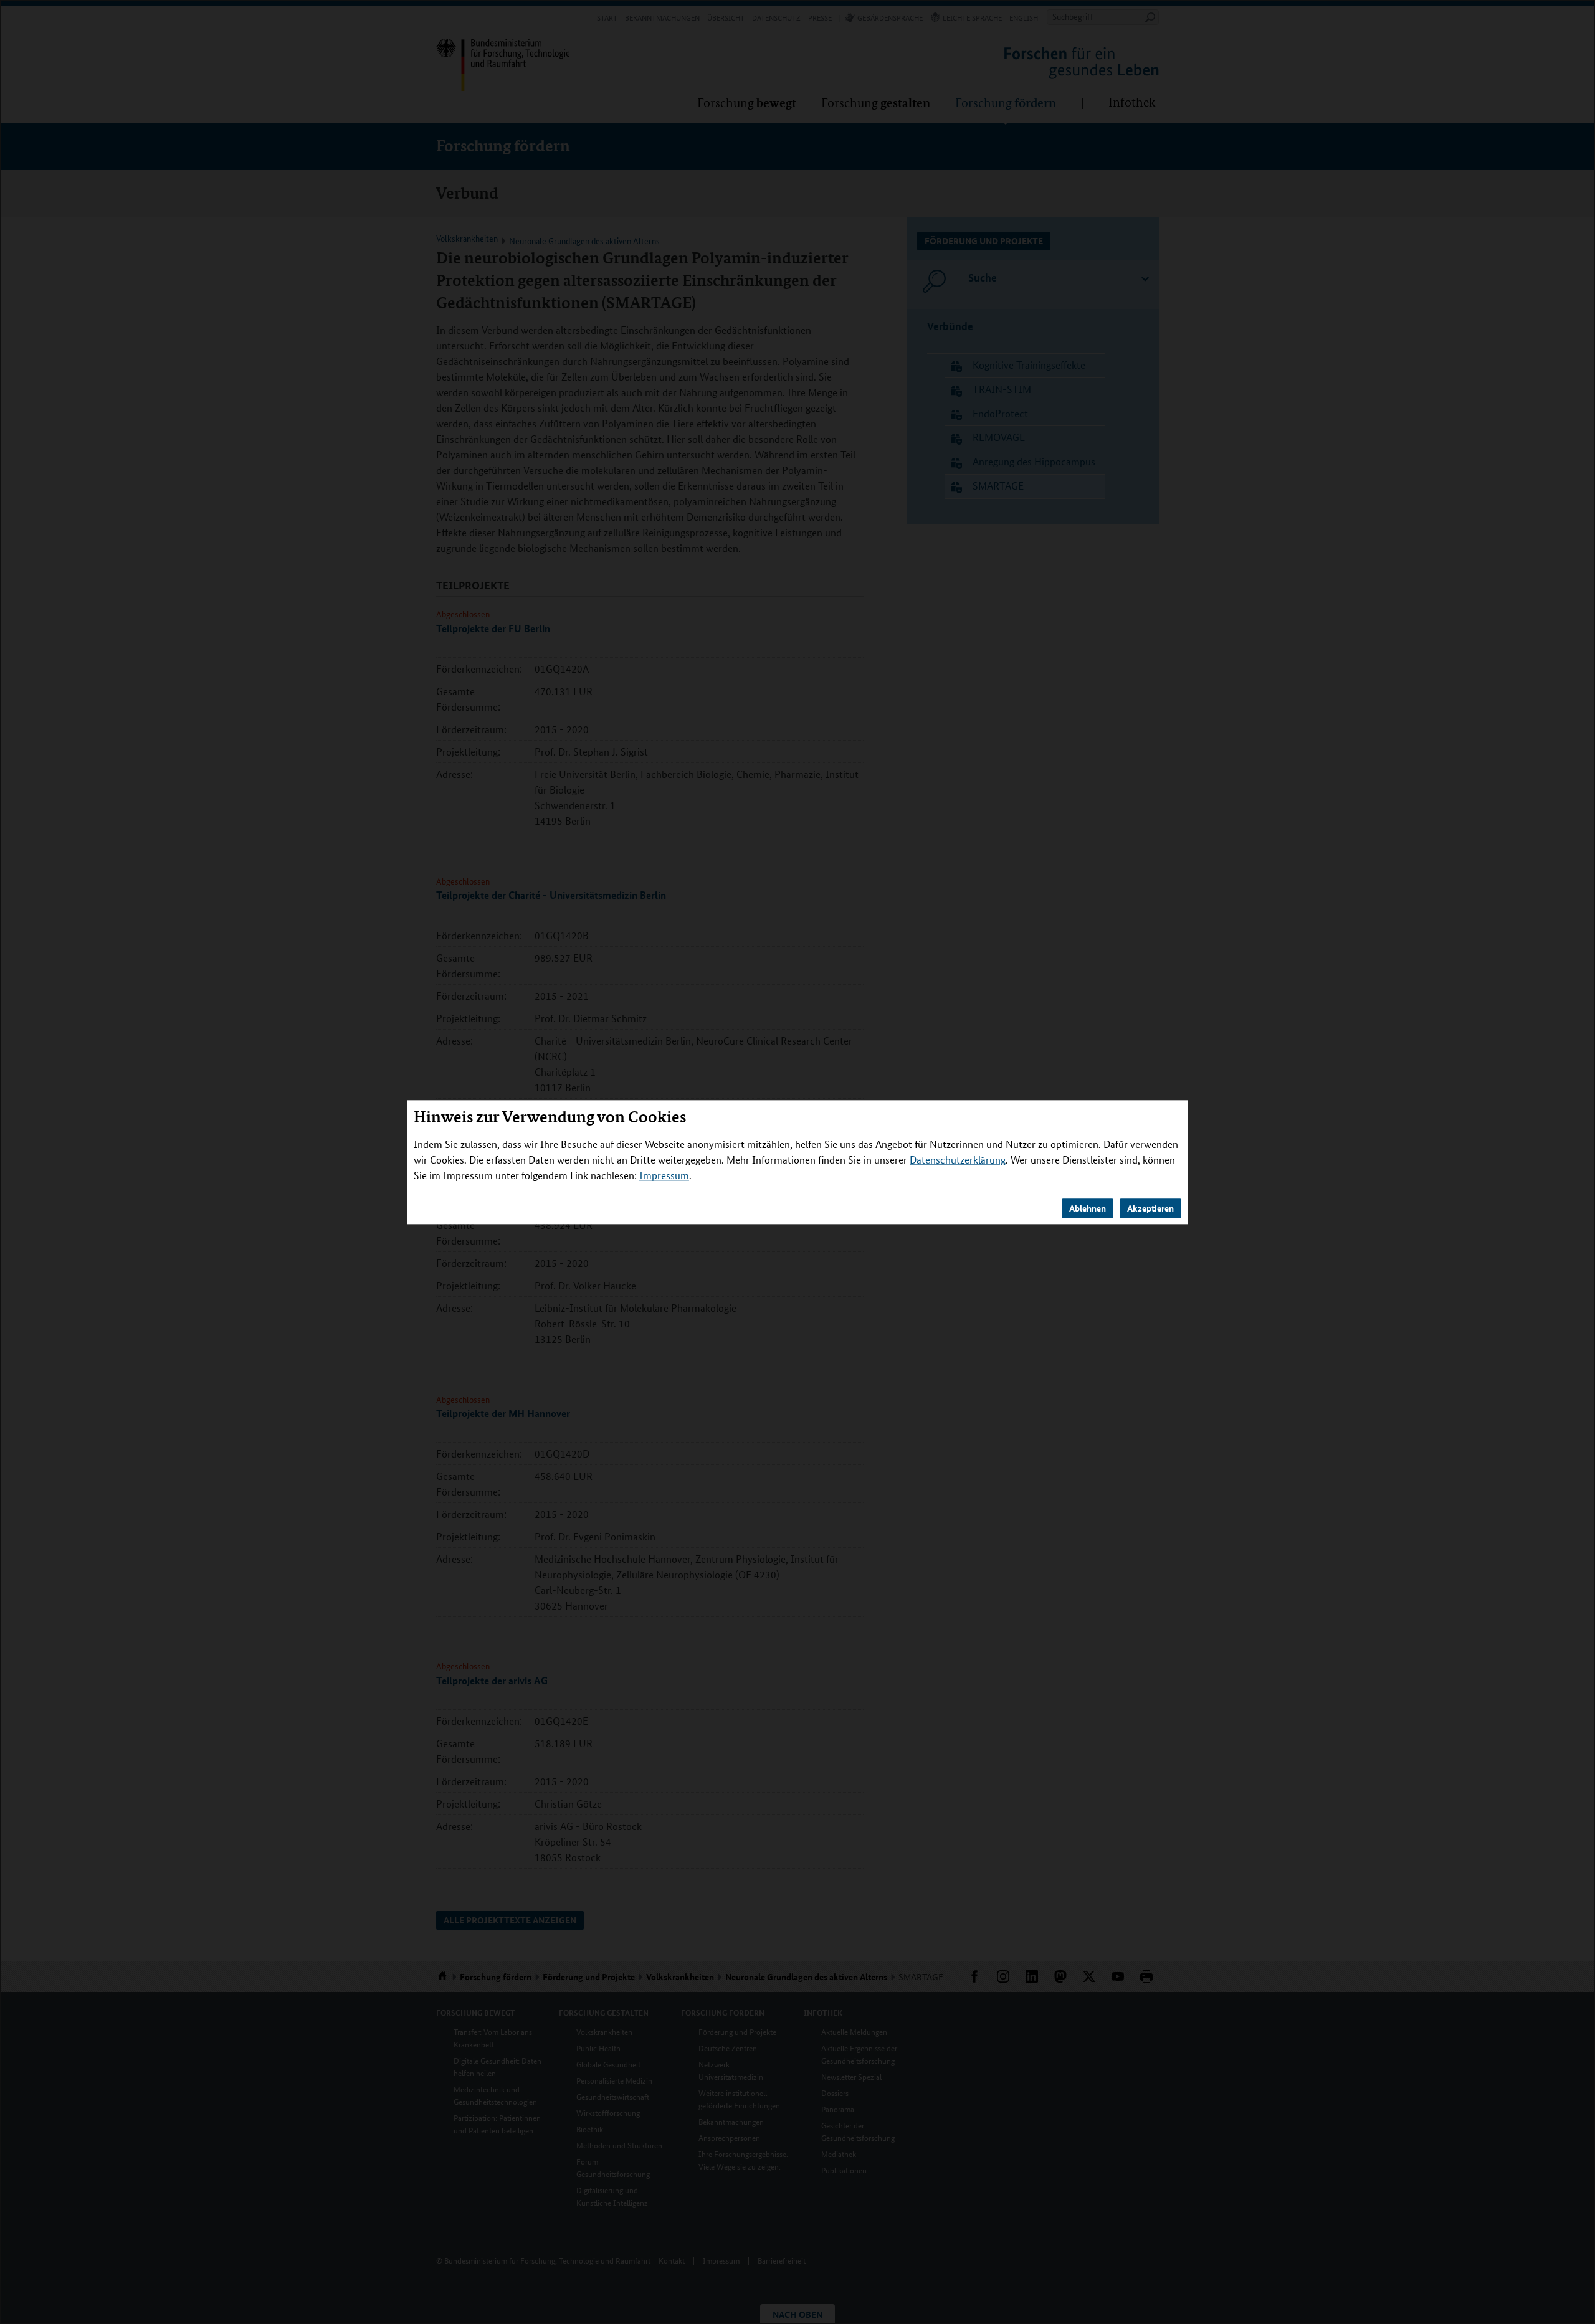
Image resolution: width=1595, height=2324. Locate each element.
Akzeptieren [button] (1150, 1208)
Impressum (664, 1175)
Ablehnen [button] (1088, 1208)
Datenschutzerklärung (958, 1160)
